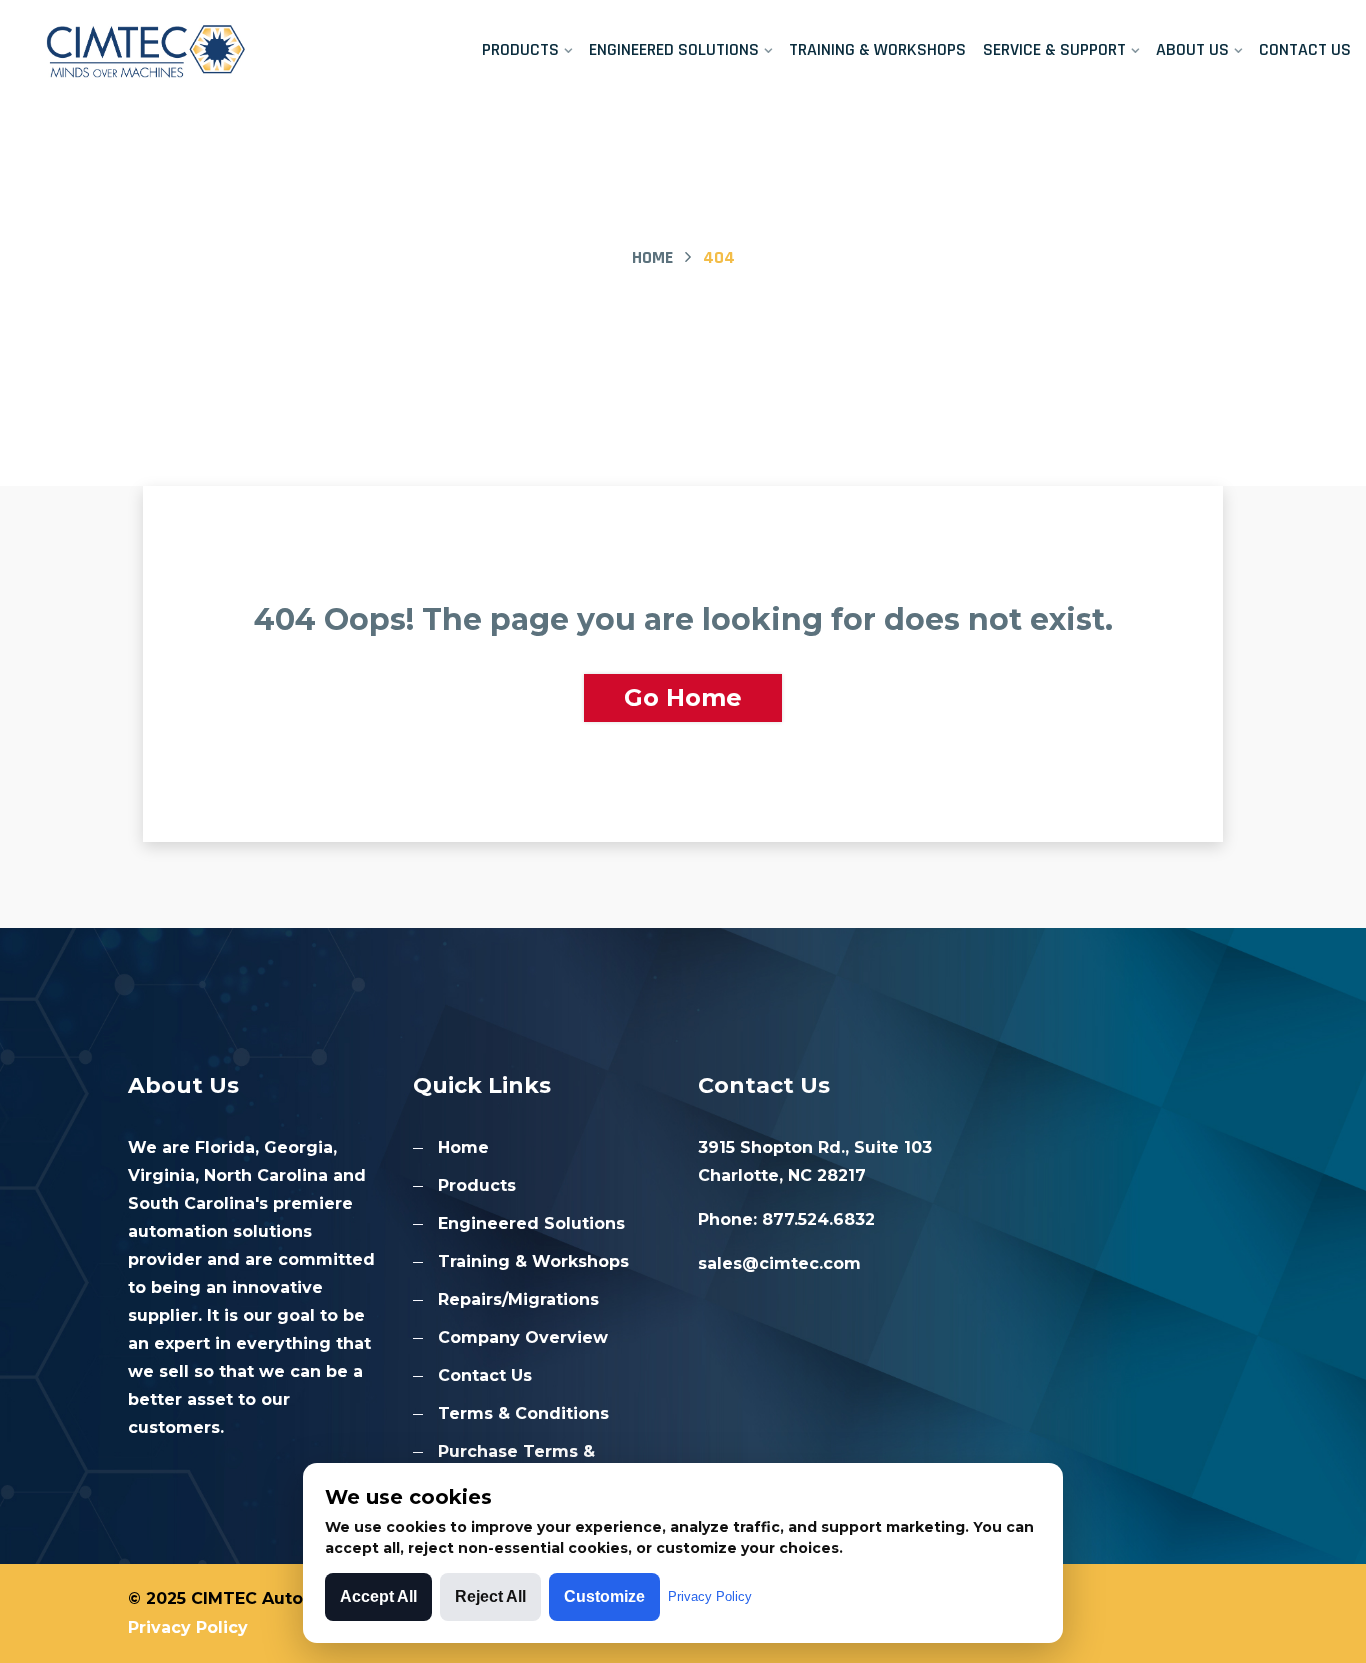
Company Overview (523, 1337)
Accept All (378, 1596)
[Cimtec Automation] (171, 50)
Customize (604, 1596)
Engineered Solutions (674, 49)
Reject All (490, 1596)
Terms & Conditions (523, 1413)
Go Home (683, 697)
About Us (1192, 49)
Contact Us (1305, 49)
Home (652, 257)
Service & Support (1054, 49)
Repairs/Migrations (518, 1299)
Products (520, 49)
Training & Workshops (877, 49)
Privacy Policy (188, 1627)
